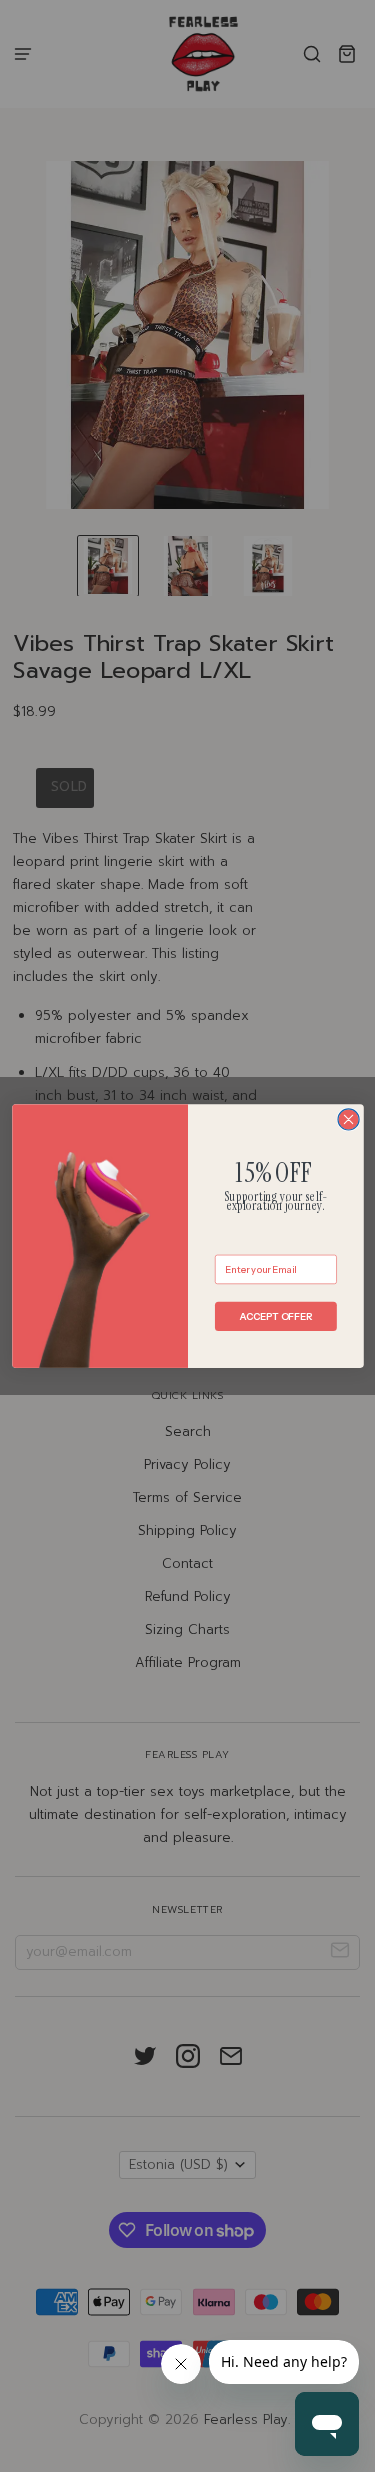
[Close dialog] (348, 1119)
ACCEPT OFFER (275, 1316)
